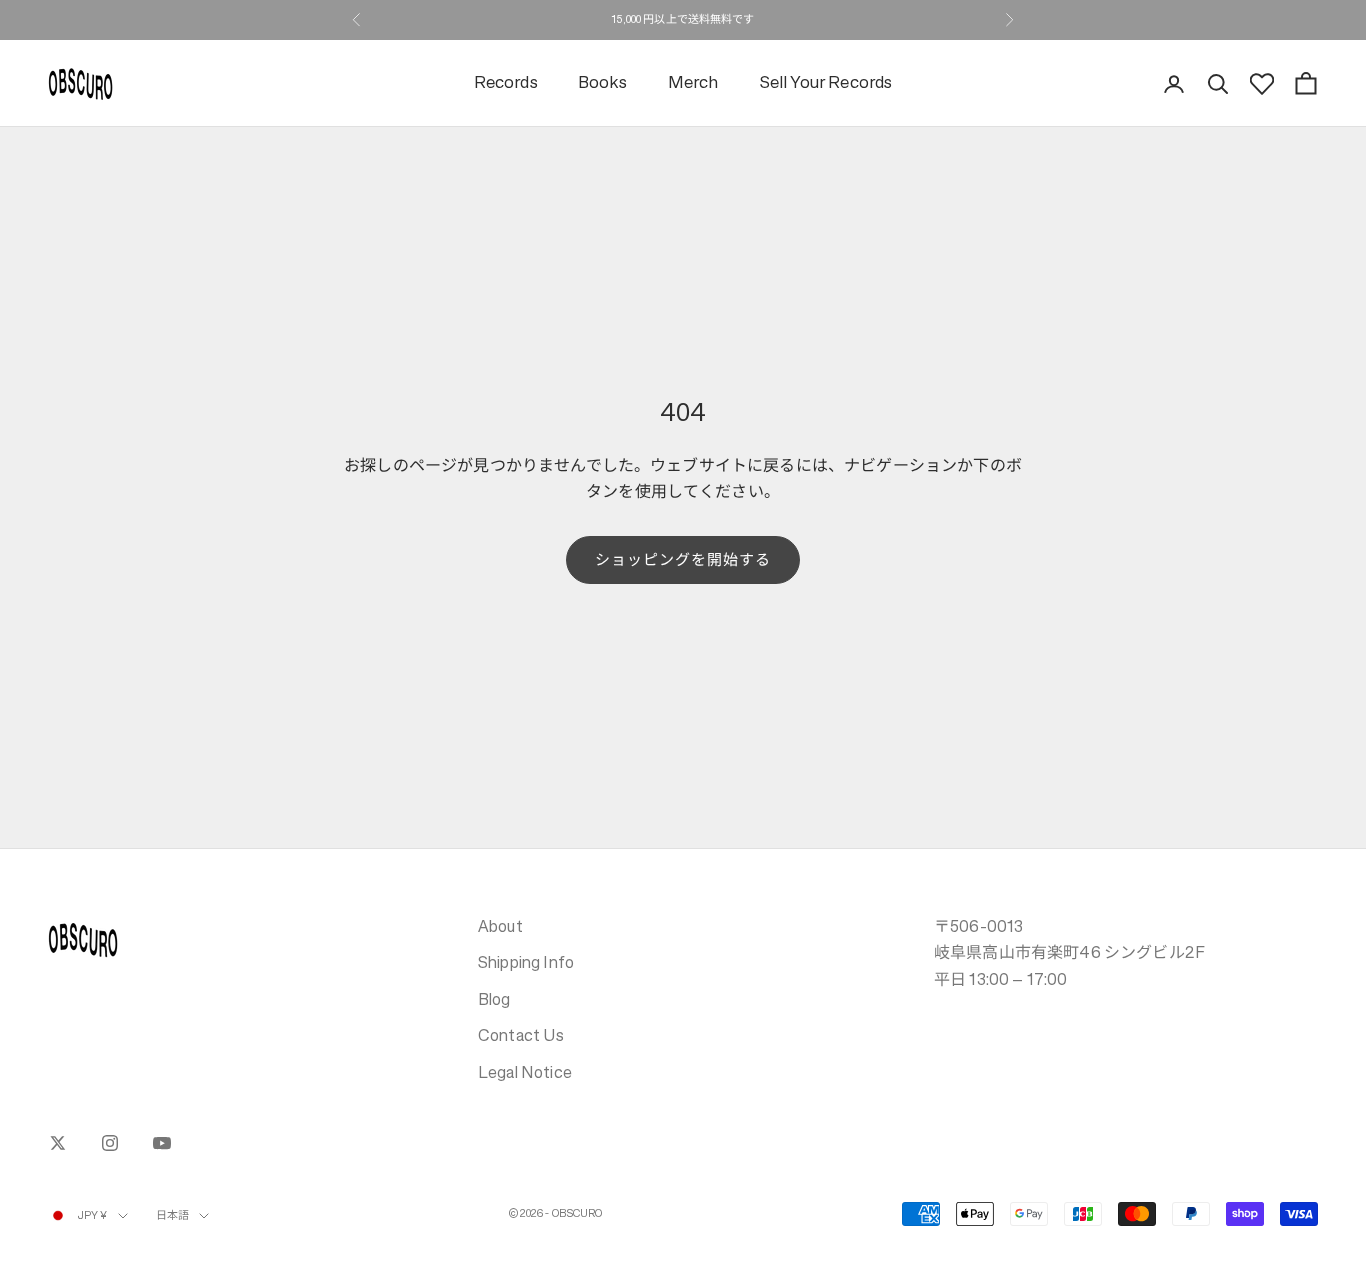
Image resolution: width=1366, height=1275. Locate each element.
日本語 (172, 1215)
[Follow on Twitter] (58, 1143)
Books (603, 83)
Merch (693, 83)
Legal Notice (525, 1072)
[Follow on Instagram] (110, 1143)
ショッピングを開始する (683, 559)
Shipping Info (526, 962)
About (500, 926)
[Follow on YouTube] (162, 1143)
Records (506, 83)
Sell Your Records (826, 83)
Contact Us (521, 1035)
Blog (494, 999)
